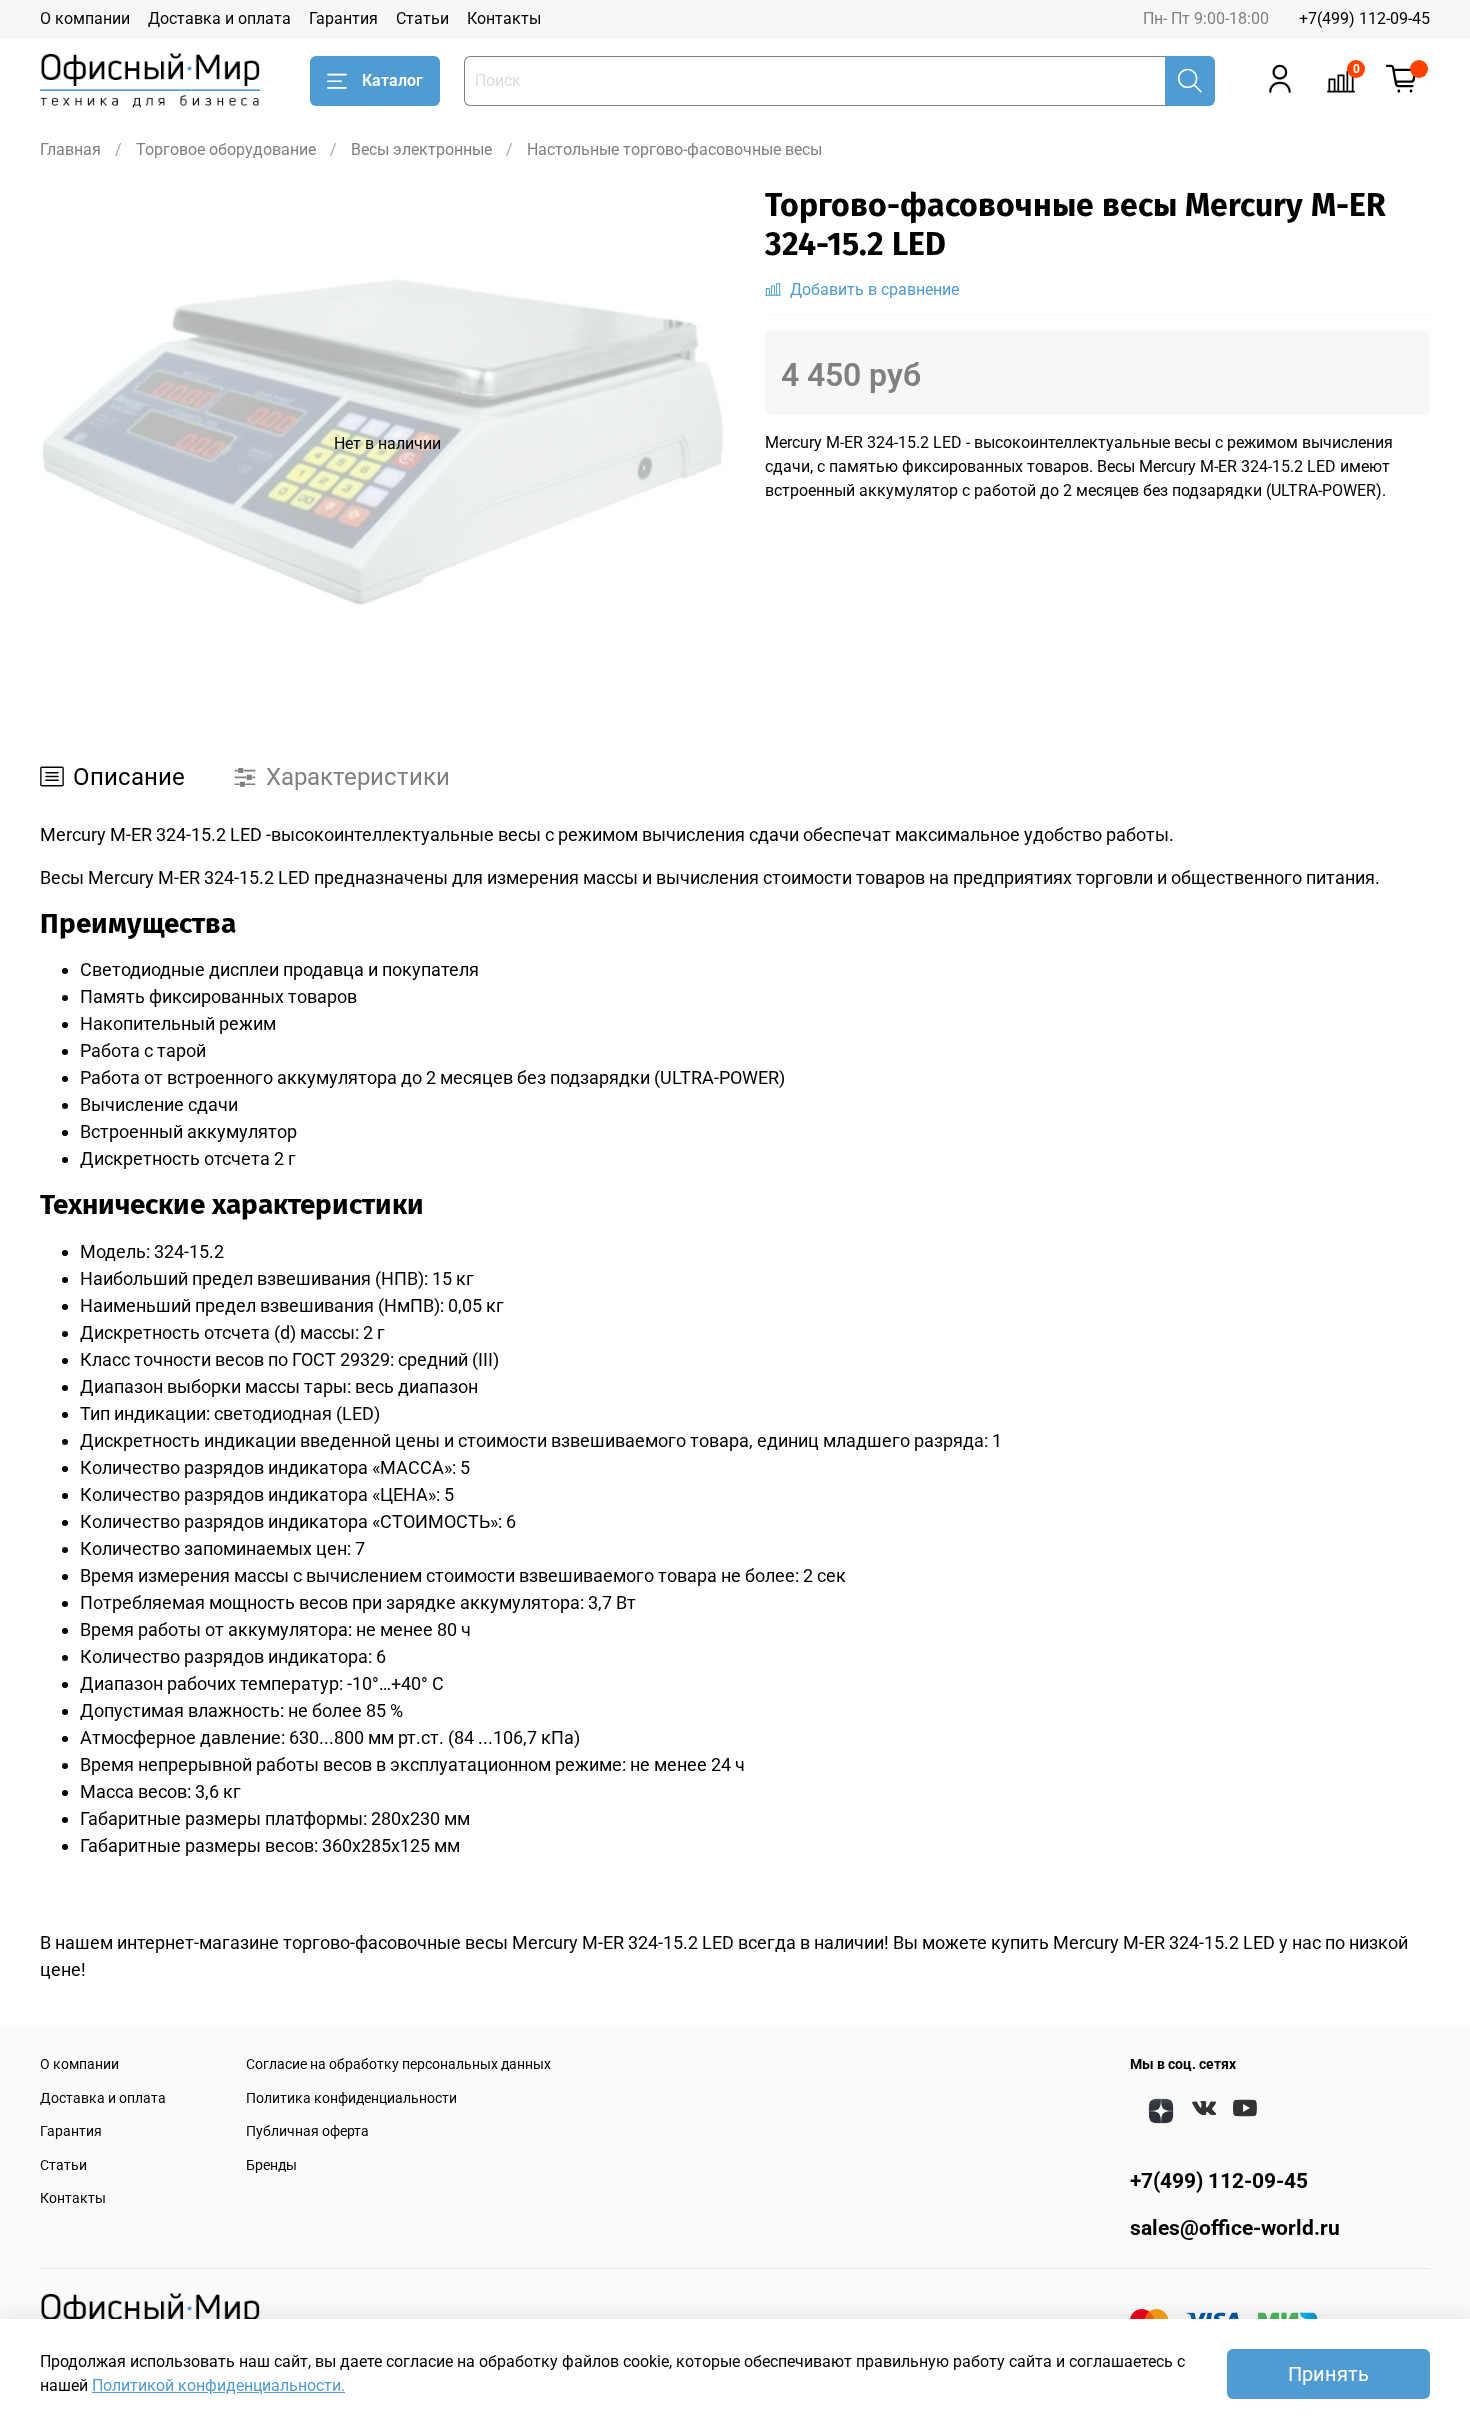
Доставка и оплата (219, 18)
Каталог (392, 80)
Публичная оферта (307, 2131)
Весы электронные (421, 149)
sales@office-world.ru (1235, 2228)
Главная (70, 149)
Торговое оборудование (226, 149)
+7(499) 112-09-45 (1364, 18)
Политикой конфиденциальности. (218, 2385)
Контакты (504, 18)
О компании (85, 18)
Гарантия (343, 18)
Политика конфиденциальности (351, 2098)
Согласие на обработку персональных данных (398, 2064)
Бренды (271, 2165)
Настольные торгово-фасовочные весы (674, 149)
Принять (1328, 2374)
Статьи (422, 18)
